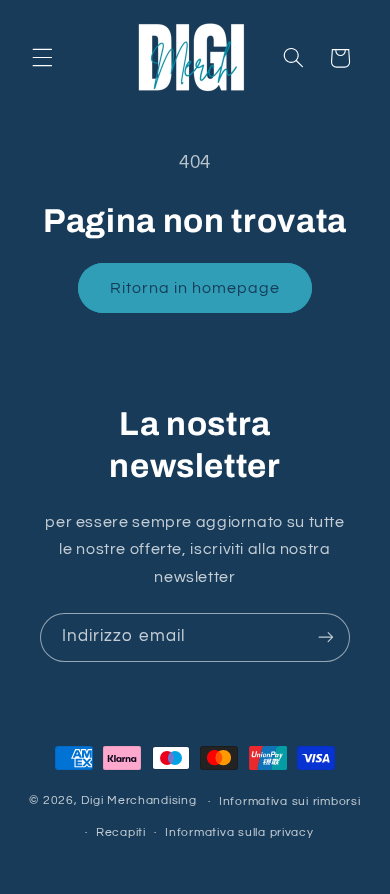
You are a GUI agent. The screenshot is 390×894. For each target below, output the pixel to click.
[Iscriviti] (326, 637)
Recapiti (121, 832)
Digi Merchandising (138, 801)
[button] (42, 58)
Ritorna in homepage (195, 288)
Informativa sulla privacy (239, 832)
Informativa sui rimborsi (290, 801)
